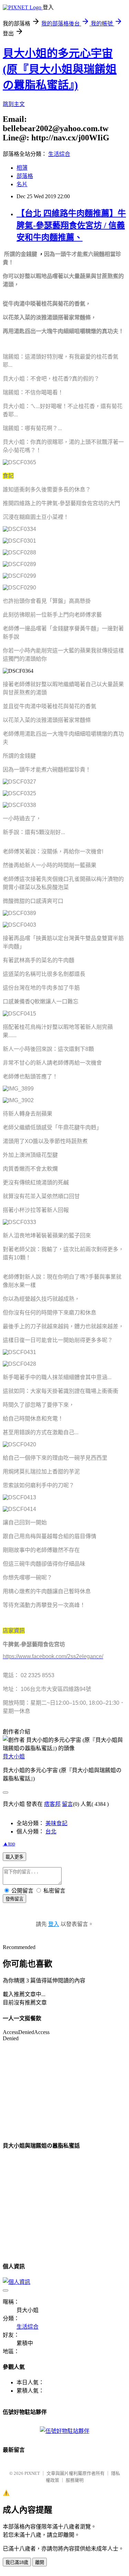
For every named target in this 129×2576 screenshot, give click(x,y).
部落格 (25, 176)
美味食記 (56, 1823)
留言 (67, 1804)
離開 (40, 2562)
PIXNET (32, 2473)
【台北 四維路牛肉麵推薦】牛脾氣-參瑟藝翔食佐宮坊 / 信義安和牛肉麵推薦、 (71, 225)
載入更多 (14, 1857)
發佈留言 (14, 1899)
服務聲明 (75, 2480)
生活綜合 (59, 154)
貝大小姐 (14, 1757)
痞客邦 (52, 1804)
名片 (22, 184)
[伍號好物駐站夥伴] (65, 2431)
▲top (9, 1844)
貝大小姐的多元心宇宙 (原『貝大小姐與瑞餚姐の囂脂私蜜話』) (60, 69)
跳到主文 (14, 104)
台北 (51, 1832)
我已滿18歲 (17, 2562)
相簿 (22, 168)
